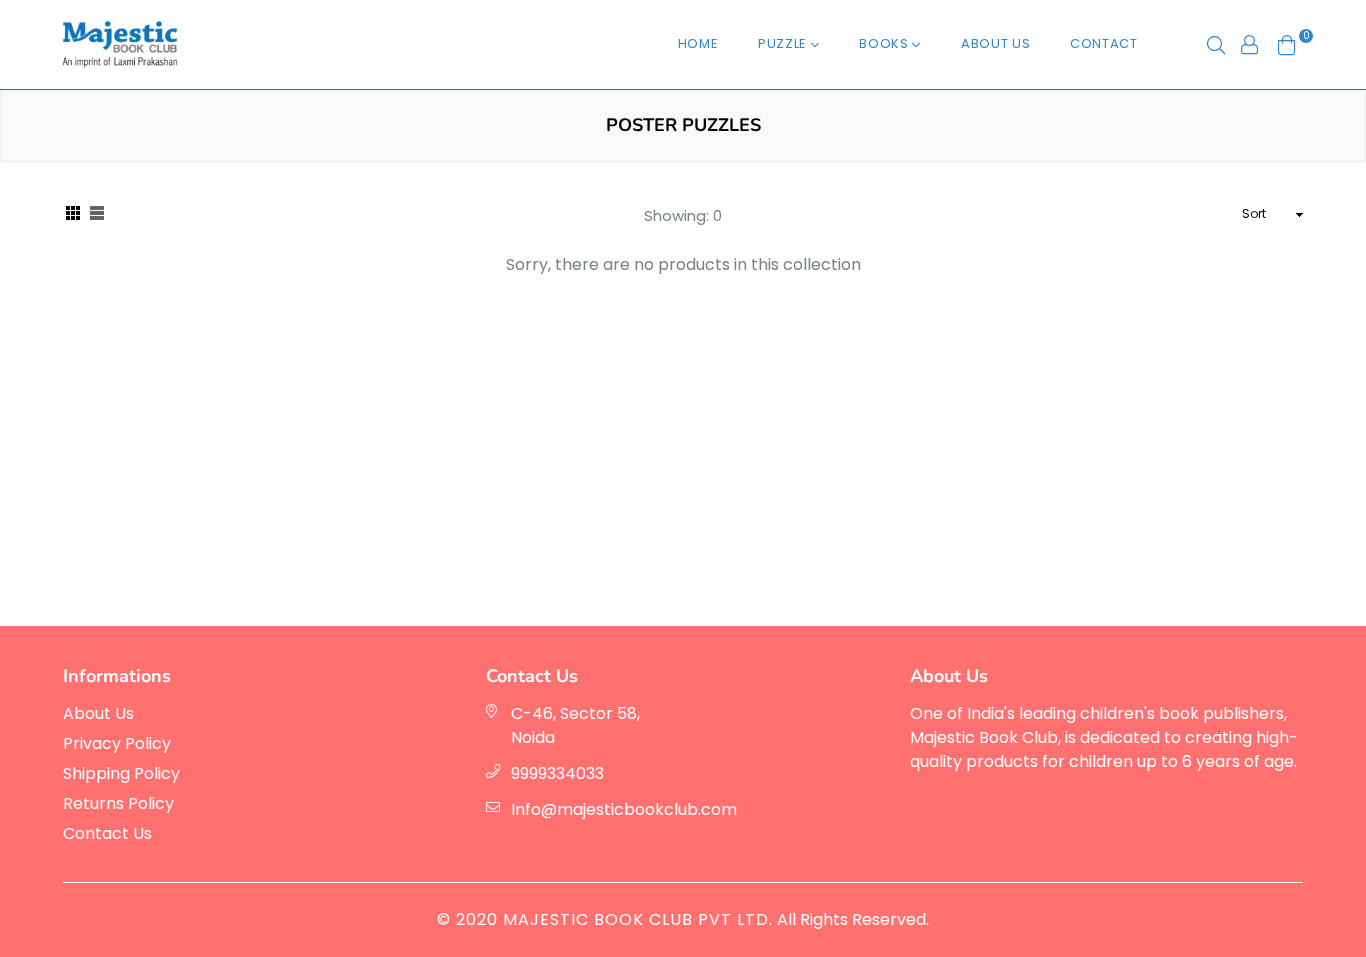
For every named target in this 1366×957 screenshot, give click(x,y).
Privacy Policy (117, 743)
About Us (995, 43)
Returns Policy (118, 803)
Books (885, 43)
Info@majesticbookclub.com (624, 809)
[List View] (97, 215)
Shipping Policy (121, 773)
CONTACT (1104, 43)
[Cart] (1287, 43)
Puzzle (784, 43)
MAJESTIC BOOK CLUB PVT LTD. (638, 919)
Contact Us (107, 833)
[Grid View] (73, 215)
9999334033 (557, 773)
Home (698, 43)
